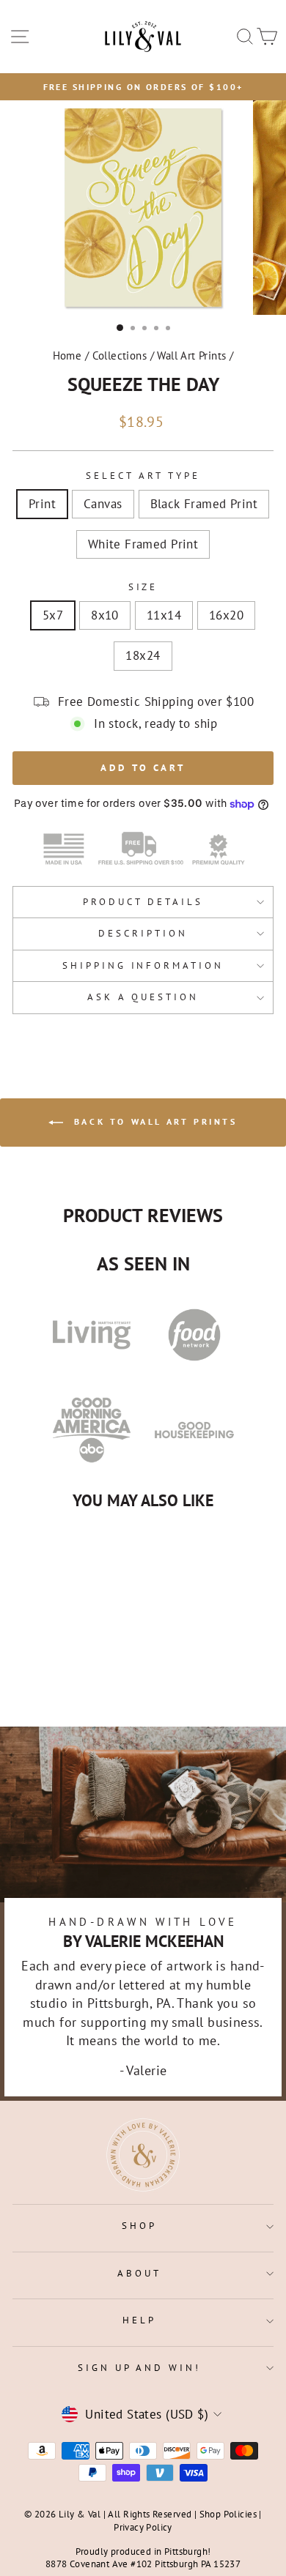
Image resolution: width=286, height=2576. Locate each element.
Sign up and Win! (140, 2368)
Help (139, 2320)
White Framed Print (143, 544)
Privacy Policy (143, 2527)
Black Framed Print (204, 504)
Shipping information (143, 965)
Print (42, 504)
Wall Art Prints (191, 355)
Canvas (103, 504)
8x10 (105, 615)
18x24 (143, 655)
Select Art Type (143, 476)
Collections (120, 355)
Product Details (143, 902)
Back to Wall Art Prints (153, 1121)
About (139, 2273)
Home (67, 355)
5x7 (53, 615)
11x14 (164, 615)
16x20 (226, 615)
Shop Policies (228, 2514)
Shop (139, 2226)
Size (143, 587)
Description (143, 933)
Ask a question (143, 997)
